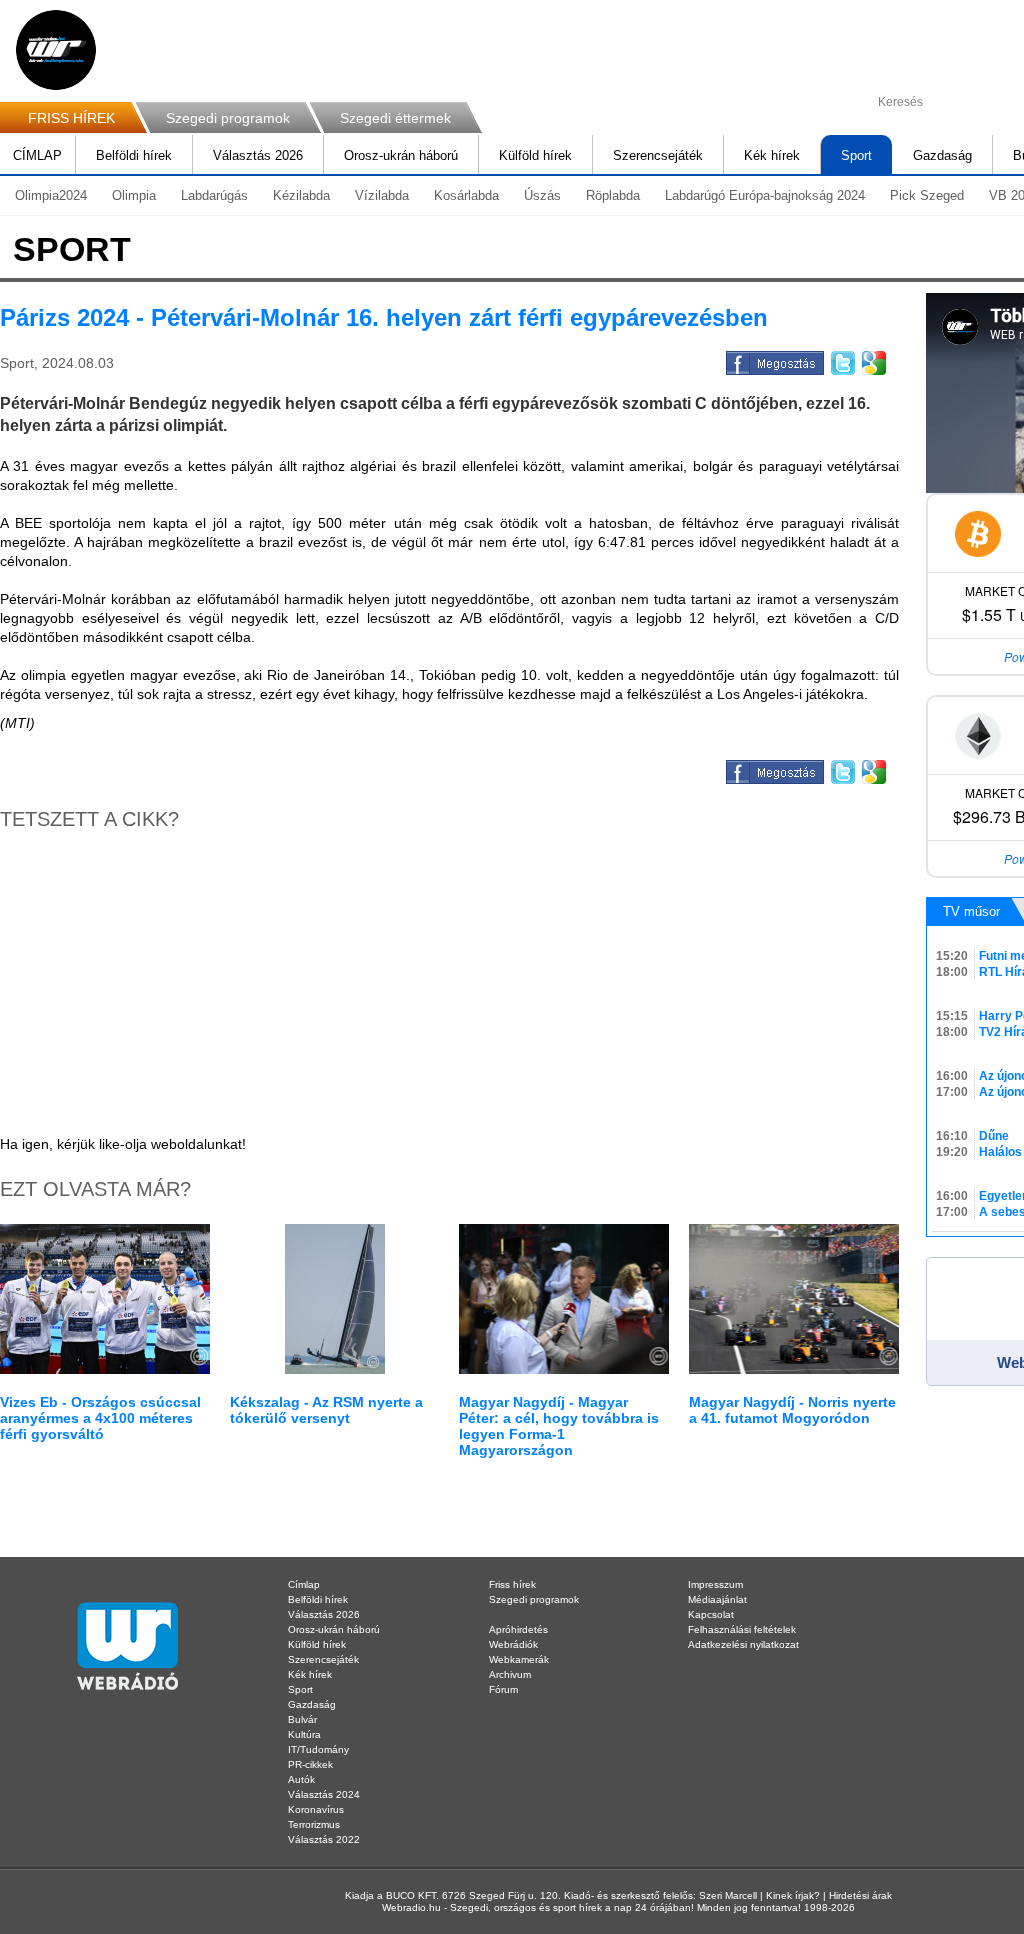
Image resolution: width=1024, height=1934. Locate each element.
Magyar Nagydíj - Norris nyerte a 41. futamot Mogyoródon (792, 1410)
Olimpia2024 (51, 195)
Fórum (503, 1689)
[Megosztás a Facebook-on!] (773, 360)
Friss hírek (512, 1584)
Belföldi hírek (134, 155)
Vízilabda (382, 195)
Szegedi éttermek (395, 118)
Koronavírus (316, 1809)
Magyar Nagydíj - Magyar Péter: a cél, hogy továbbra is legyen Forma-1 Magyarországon (559, 1426)
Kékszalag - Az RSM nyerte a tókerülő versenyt (326, 1410)
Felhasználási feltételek (742, 1629)
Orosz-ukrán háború (401, 155)
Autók (301, 1779)
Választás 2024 (324, 1794)
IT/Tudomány (318, 1749)
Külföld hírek (535, 155)
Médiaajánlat (717, 1599)
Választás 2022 (324, 1839)
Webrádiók (513, 1644)
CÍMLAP (37, 155)
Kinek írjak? (793, 1895)
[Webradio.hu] (56, 50)
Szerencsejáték (658, 155)
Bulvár (302, 1719)
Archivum (510, 1674)
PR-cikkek (310, 1764)
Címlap (304, 1584)
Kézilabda (301, 195)
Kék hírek (772, 155)
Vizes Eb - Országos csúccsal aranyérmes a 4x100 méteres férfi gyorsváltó (100, 1418)
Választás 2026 (258, 155)
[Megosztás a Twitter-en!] (841, 360)
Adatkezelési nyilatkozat (743, 1644)
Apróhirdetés (518, 1629)
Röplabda (613, 195)
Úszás (542, 195)
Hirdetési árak (860, 1895)
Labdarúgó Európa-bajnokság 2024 (765, 195)
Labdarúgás (214, 195)
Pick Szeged (927, 195)
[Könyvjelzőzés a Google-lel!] (872, 360)
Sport (856, 155)
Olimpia (134, 195)
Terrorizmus (314, 1824)
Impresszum (715, 1584)
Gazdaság (942, 155)
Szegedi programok (228, 118)
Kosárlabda (466, 195)
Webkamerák (519, 1659)
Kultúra (304, 1734)
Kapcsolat (711, 1614)
